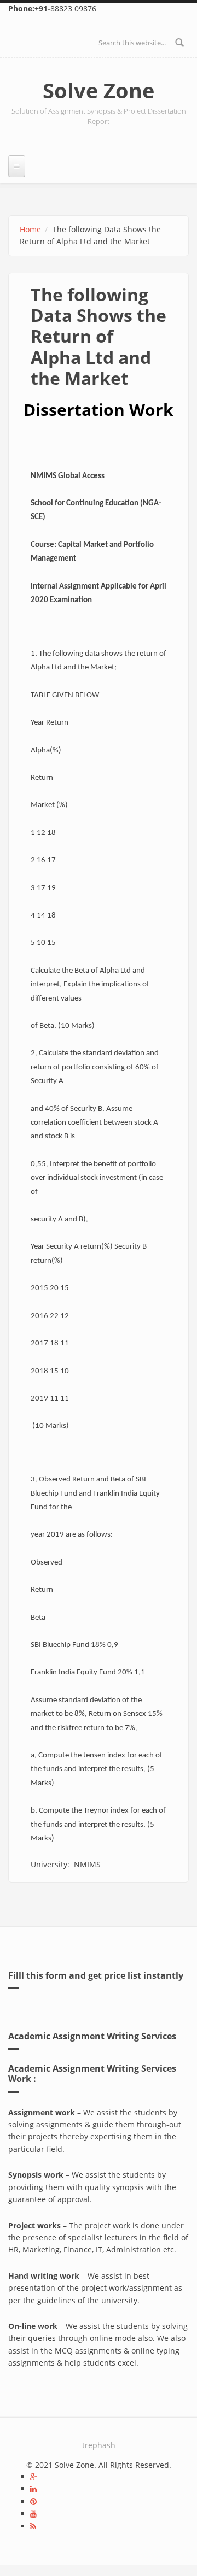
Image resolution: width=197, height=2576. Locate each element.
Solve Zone (99, 90)
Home (30, 229)
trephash (99, 2445)
